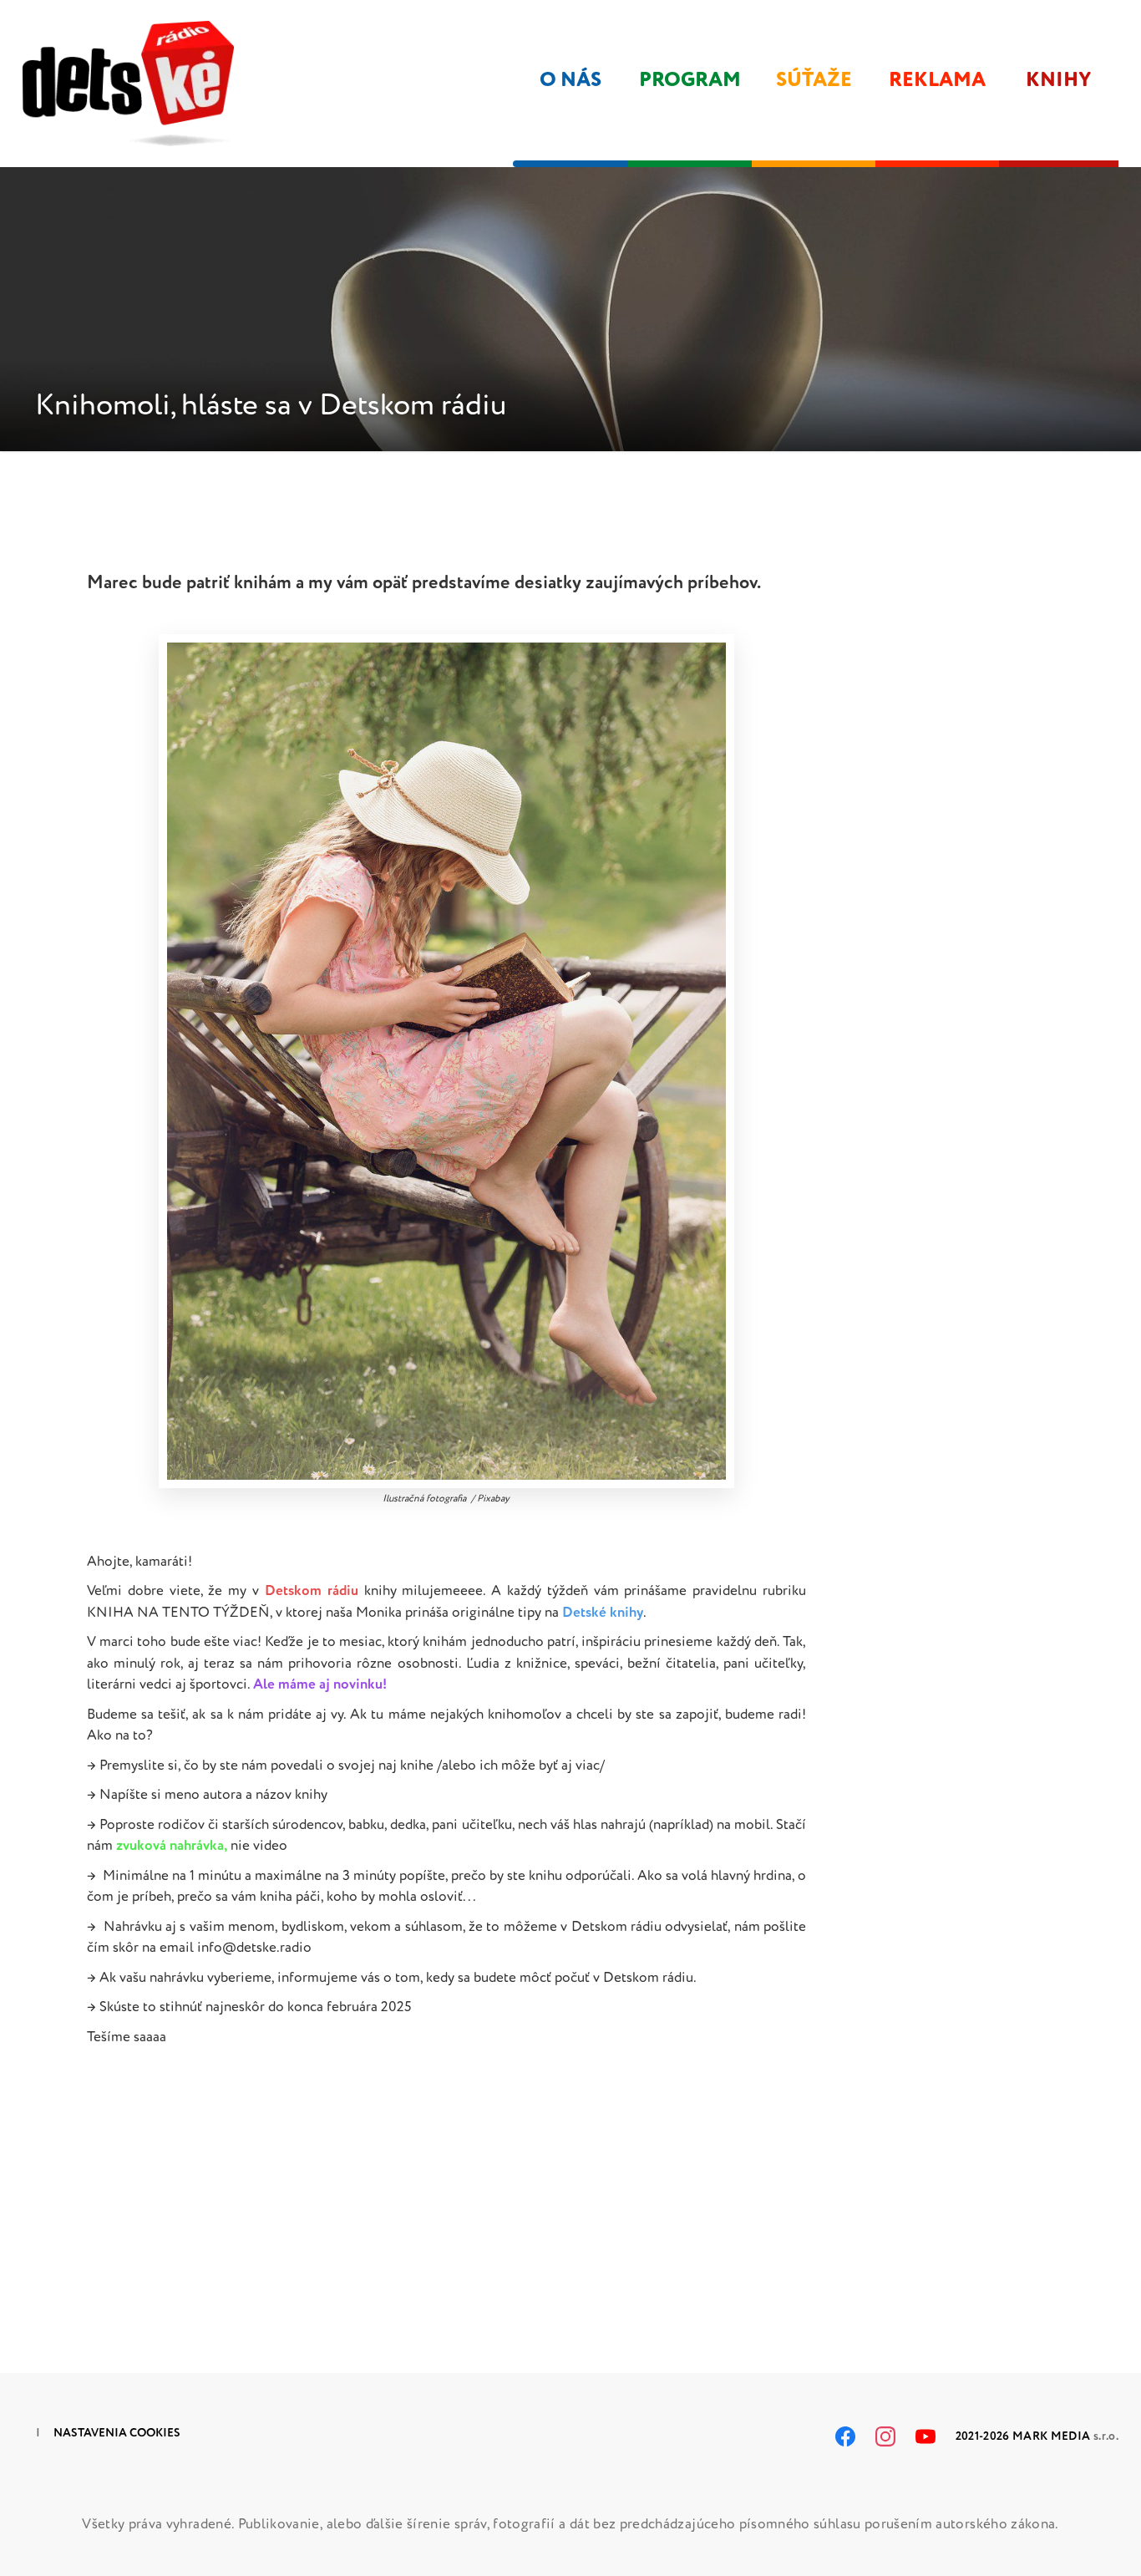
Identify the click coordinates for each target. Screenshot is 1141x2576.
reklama (937, 80)
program (690, 80)
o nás (570, 80)
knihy (1059, 80)
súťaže (814, 80)
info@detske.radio (254, 1947)
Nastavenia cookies (117, 2433)
